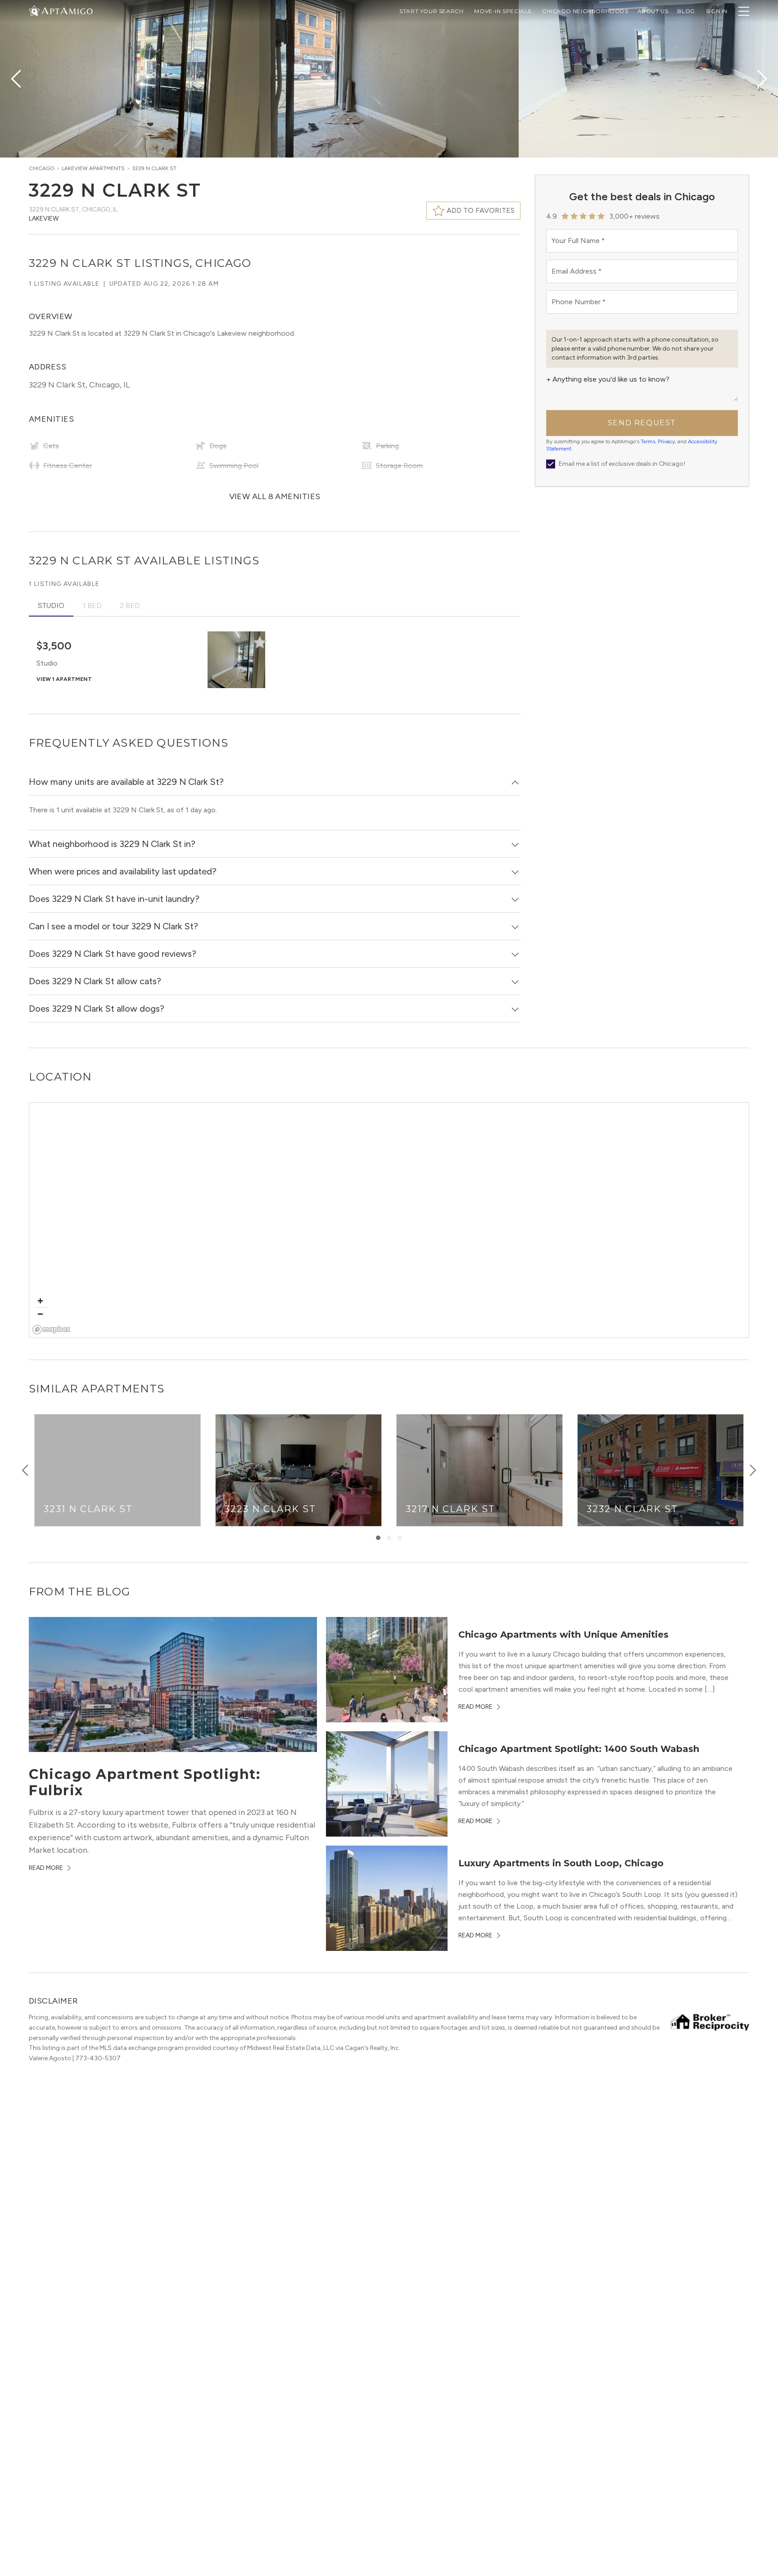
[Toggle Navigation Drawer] (744, 11)
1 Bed (92, 606)
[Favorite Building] (260, 642)
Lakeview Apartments (93, 168)
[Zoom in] (40, 1301)
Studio (51, 606)
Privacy (666, 441)
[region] (389, 1220)
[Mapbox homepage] (52, 1330)
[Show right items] (753, 1470)
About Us (653, 11)
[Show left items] (25, 1470)
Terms (648, 441)
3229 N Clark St (154, 168)
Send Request (642, 423)
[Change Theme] (34, 11)
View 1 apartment (64, 679)
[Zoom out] (40, 1314)
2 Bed (130, 606)
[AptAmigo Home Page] (66, 10)
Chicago (42, 168)
